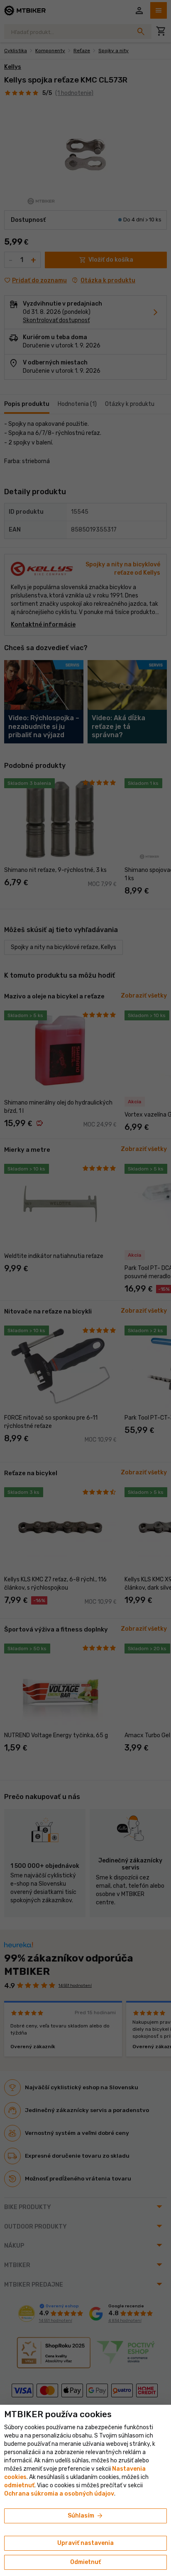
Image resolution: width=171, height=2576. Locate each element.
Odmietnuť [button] (85, 2562)
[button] (19, 2485)
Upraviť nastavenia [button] (85, 2543)
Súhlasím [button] (86, 2516)
